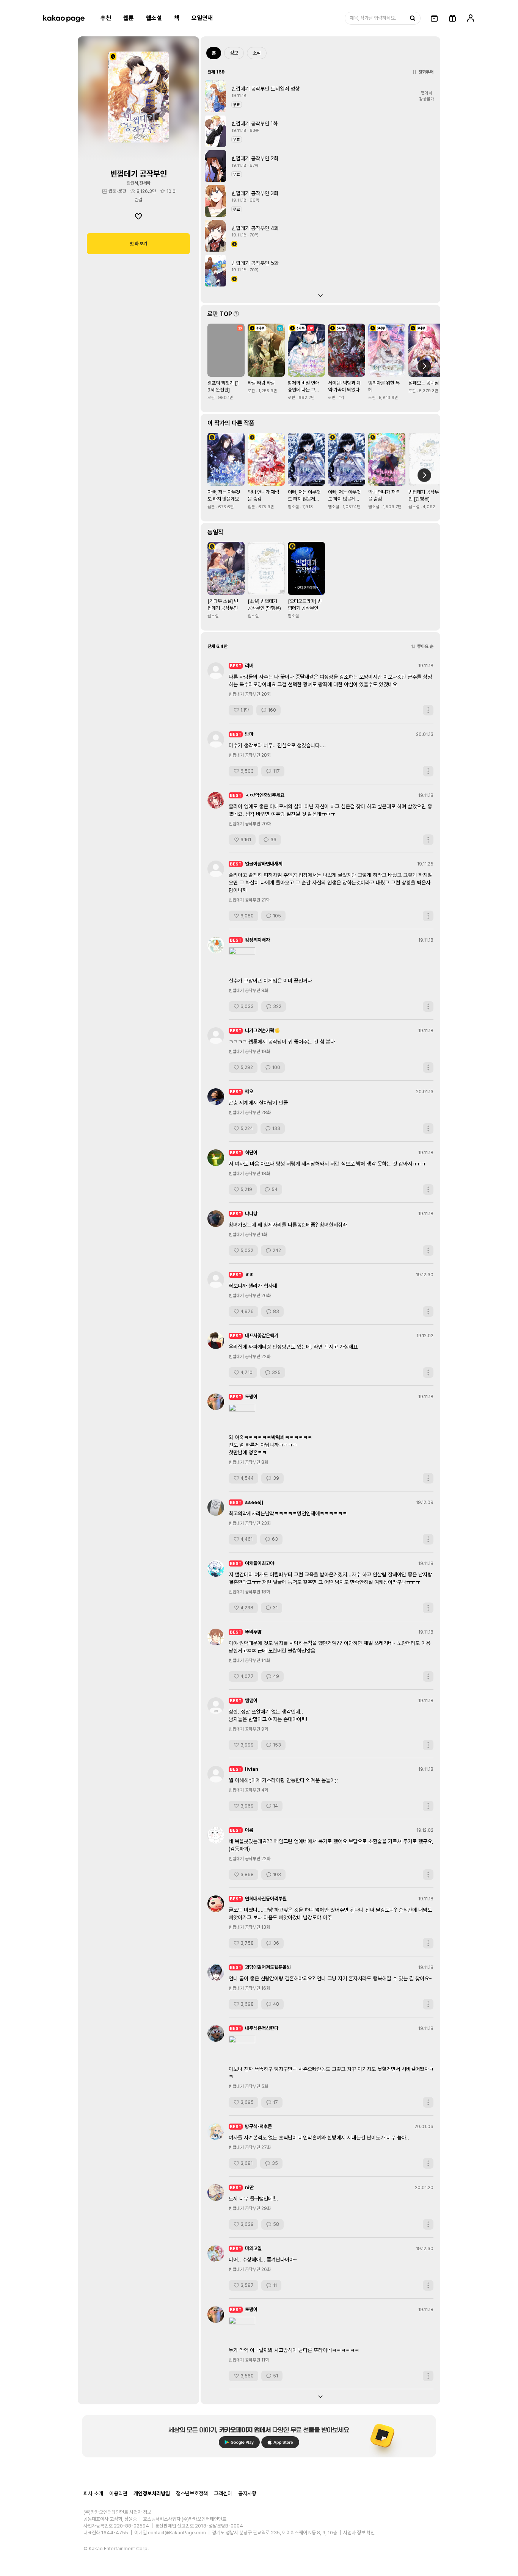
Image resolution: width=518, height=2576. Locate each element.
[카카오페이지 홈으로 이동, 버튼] (64, 18)
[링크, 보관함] (434, 18)
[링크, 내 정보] (471, 18)
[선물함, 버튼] (452, 18)
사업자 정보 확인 (359, 2533)
